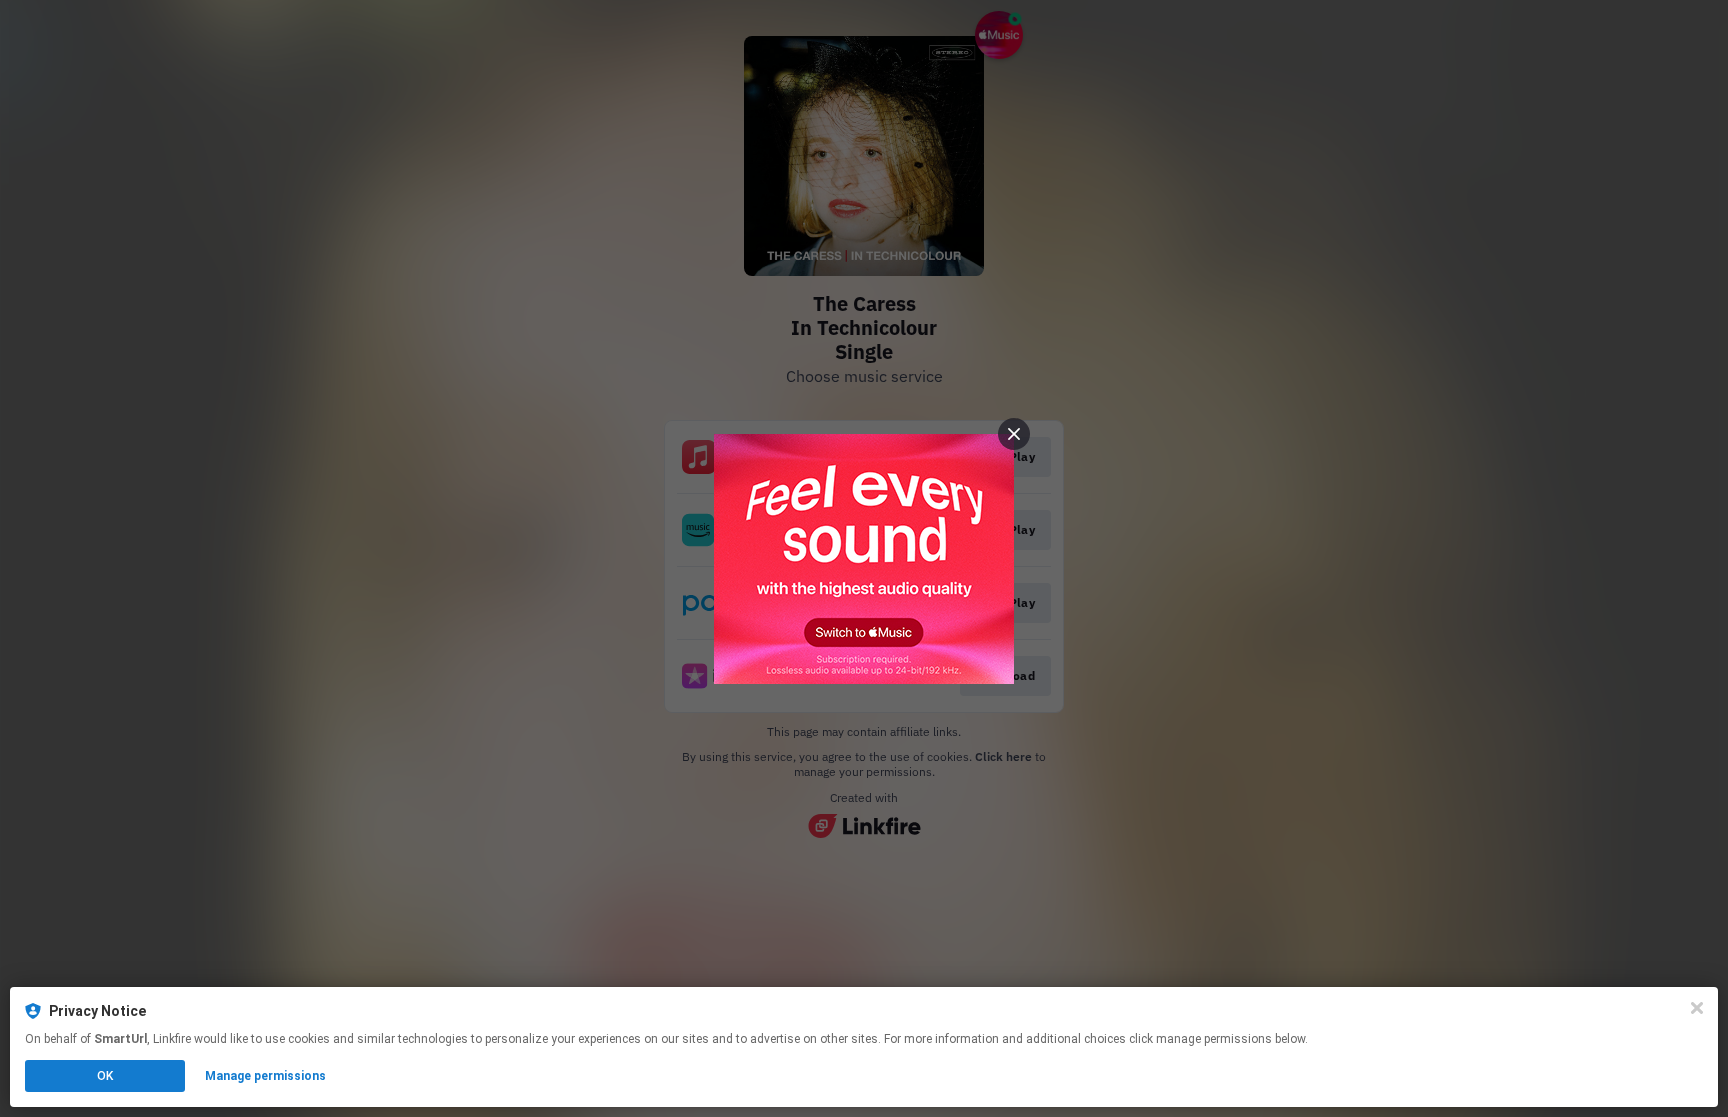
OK (105, 1076)
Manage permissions (265, 1076)
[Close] (1697, 1008)
